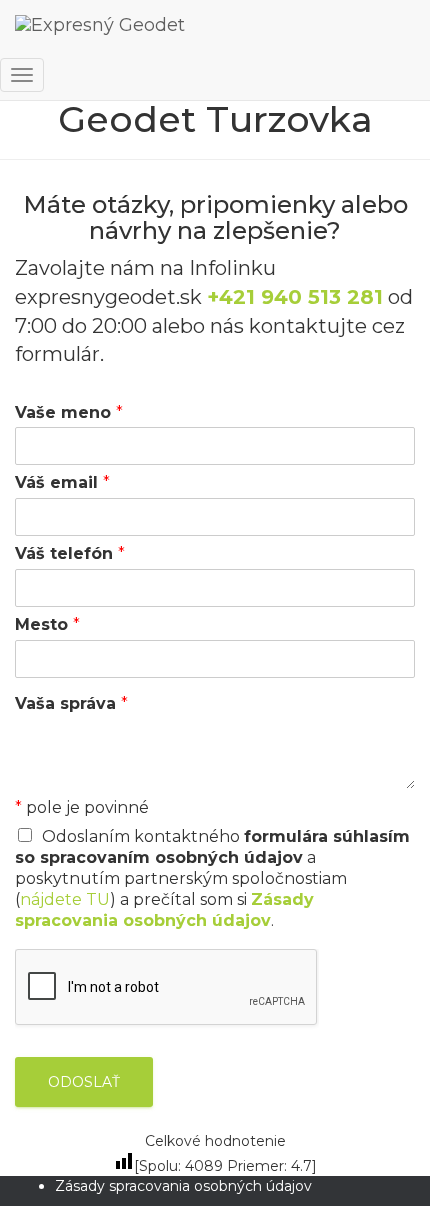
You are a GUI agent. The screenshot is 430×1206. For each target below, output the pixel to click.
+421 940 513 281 (295, 297)
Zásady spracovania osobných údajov (183, 1186)
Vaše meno (69, 412)
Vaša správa (71, 703)
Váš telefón (70, 553)
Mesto (47, 624)
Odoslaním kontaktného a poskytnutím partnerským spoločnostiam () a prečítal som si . (212, 878)
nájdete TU (65, 899)
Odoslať (84, 1082)
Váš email (62, 482)
